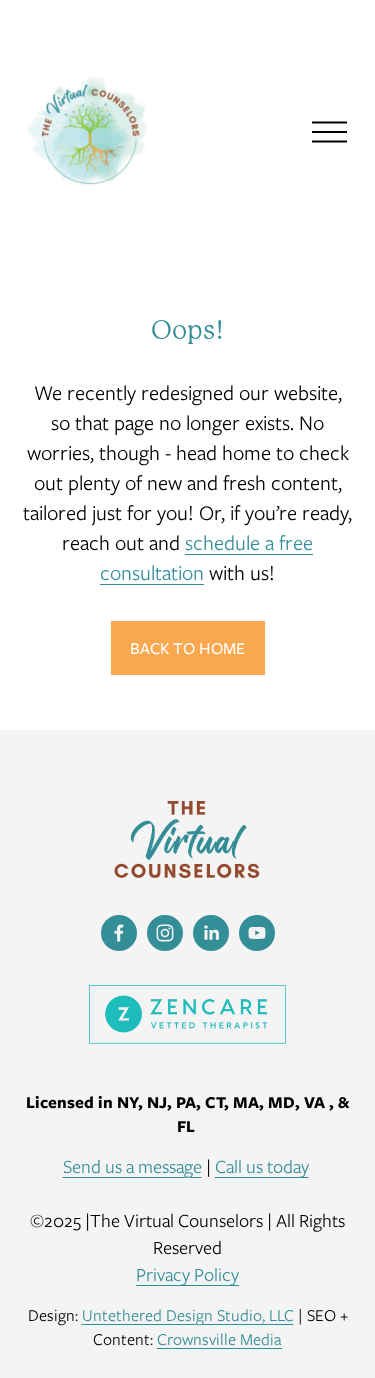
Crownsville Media (219, 1339)
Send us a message (132, 1166)
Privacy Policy (187, 1274)
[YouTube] (257, 933)
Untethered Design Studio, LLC (188, 1315)
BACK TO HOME (187, 648)
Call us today (262, 1166)
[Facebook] (119, 933)
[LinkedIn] (211, 933)
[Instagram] (165, 933)
